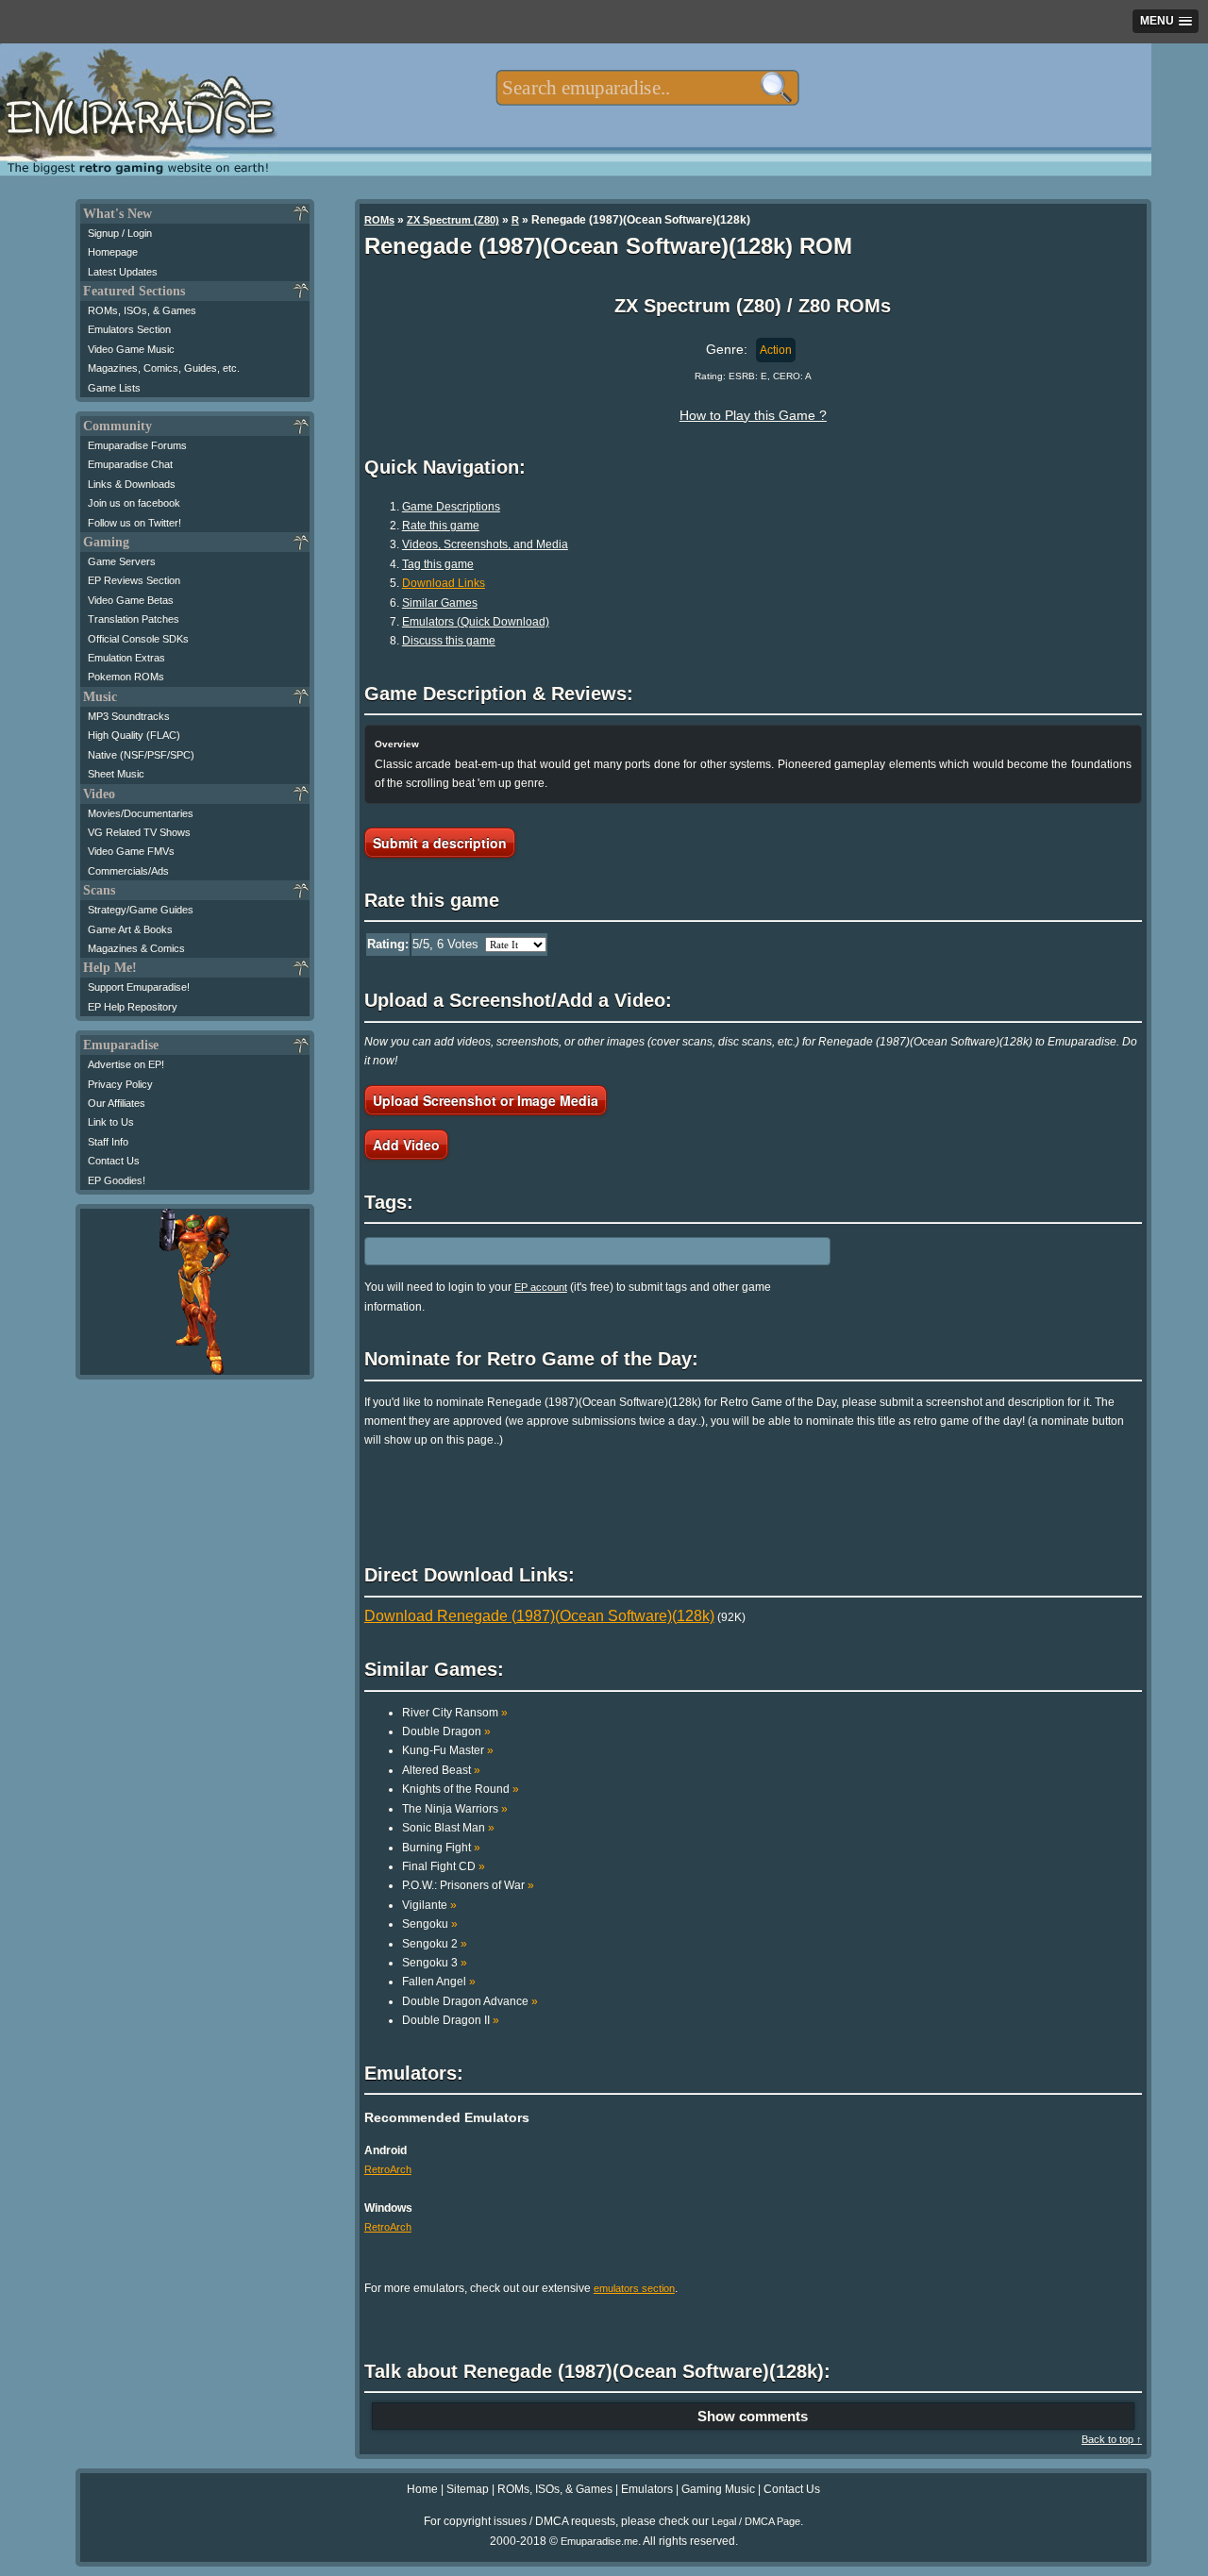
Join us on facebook (134, 503)
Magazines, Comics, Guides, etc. (164, 368)
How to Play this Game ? (753, 415)
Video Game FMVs (131, 851)
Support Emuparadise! (139, 987)
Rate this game (441, 526)
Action (776, 350)
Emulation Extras (126, 658)
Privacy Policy (120, 1084)
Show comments (753, 2416)
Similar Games (440, 603)
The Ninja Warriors (455, 1809)
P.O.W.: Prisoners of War (468, 1885)
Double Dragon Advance (470, 2001)
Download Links (444, 583)
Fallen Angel (439, 1982)
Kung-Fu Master (448, 1750)
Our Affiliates (117, 1103)
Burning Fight (441, 1848)
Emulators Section (129, 329)
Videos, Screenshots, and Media (485, 544)
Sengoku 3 (435, 1963)
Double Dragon (446, 1731)
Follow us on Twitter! (134, 523)
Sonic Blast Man (448, 1828)
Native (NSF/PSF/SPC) (141, 755)
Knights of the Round (461, 1789)
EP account (541, 1287)
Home (422, 2489)
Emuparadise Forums (137, 445)
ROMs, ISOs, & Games (142, 310)
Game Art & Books (130, 929)
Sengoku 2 (435, 1944)
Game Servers (122, 561)
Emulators (647, 2489)
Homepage (113, 252)
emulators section (634, 2288)
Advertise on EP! (126, 1064)
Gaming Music (718, 2489)
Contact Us (114, 1161)
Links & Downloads (132, 484)
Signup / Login (120, 233)
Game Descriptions (451, 507)
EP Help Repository (133, 1007)
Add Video (406, 1145)
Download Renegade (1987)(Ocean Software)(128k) (539, 1616)
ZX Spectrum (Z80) (453, 220)
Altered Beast (441, 1770)
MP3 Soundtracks (129, 716)
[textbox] (647, 88)
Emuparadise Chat (130, 464)
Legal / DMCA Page (756, 2521)
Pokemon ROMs (126, 677)
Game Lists (114, 388)
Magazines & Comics (136, 948)
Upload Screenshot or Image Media (486, 1100)
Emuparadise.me (599, 2541)
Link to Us (111, 1122)
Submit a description (440, 843)
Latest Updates (123, 272)
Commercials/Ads (128, 871)
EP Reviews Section (134, 580)
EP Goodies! (117, 1180)
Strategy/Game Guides (141, 910)
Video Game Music (131, 349)
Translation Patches (134, 619)
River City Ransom (455, 1713)
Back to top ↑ (1112, 2439)
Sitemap (468, 2489)
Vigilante (429, 1905)
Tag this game (438, 564)
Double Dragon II (451, 2020)
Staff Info (108, 1142)
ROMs (379, 220)
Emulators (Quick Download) (476, 622)
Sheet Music (116, 774)
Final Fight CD (444, 1866)
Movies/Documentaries (141, 813)
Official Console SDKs (138, 639)
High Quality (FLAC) (134, 735)
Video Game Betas (131, 600)
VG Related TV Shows (139, 832)
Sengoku (430, 1924)
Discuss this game (449, 641)
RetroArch (388, 2169)
